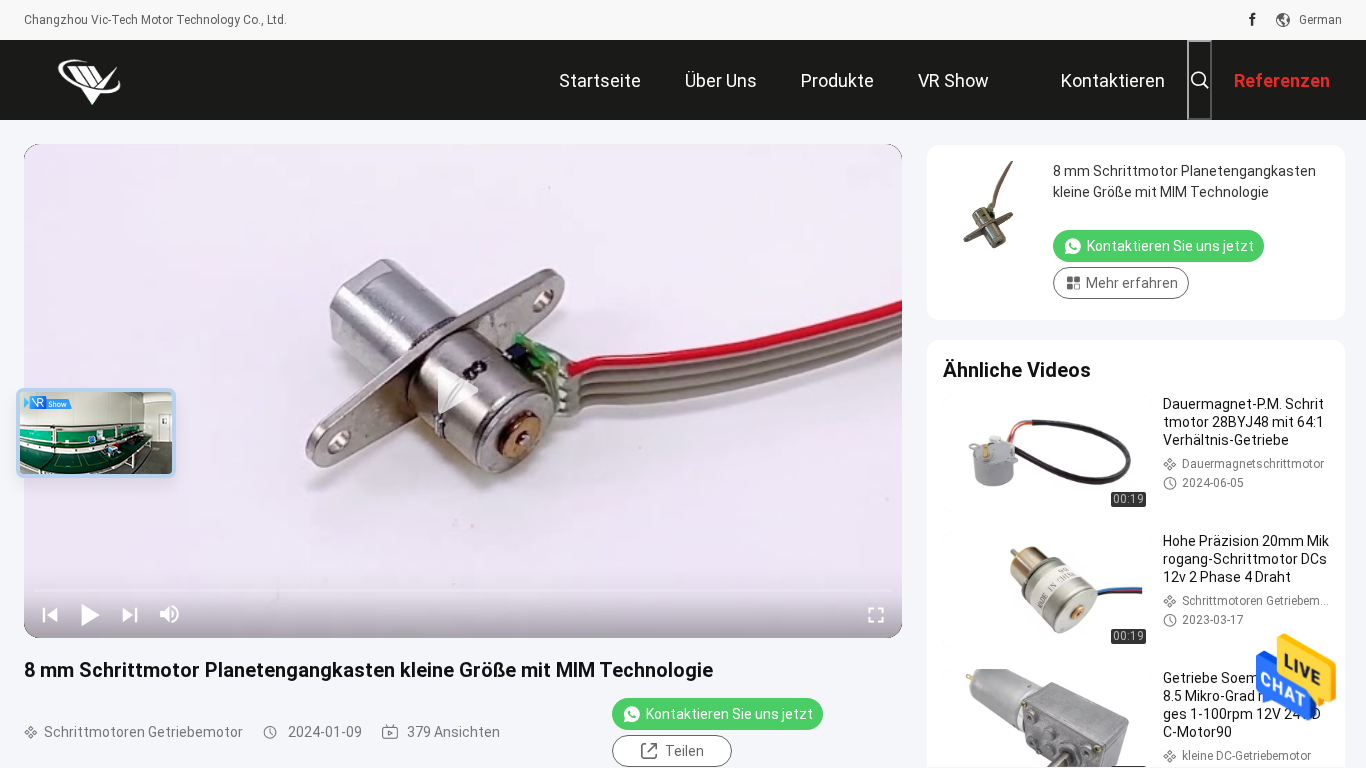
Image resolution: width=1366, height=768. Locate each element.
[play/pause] (90, 614)
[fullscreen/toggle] (876, 614)
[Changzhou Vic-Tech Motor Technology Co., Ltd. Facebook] (1252, 20)
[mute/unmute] (170, 614)
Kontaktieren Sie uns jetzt (729, 714)
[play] (463, 391)
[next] (130, 614)
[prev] (50, 614)
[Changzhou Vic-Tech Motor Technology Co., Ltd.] (89, 80)
